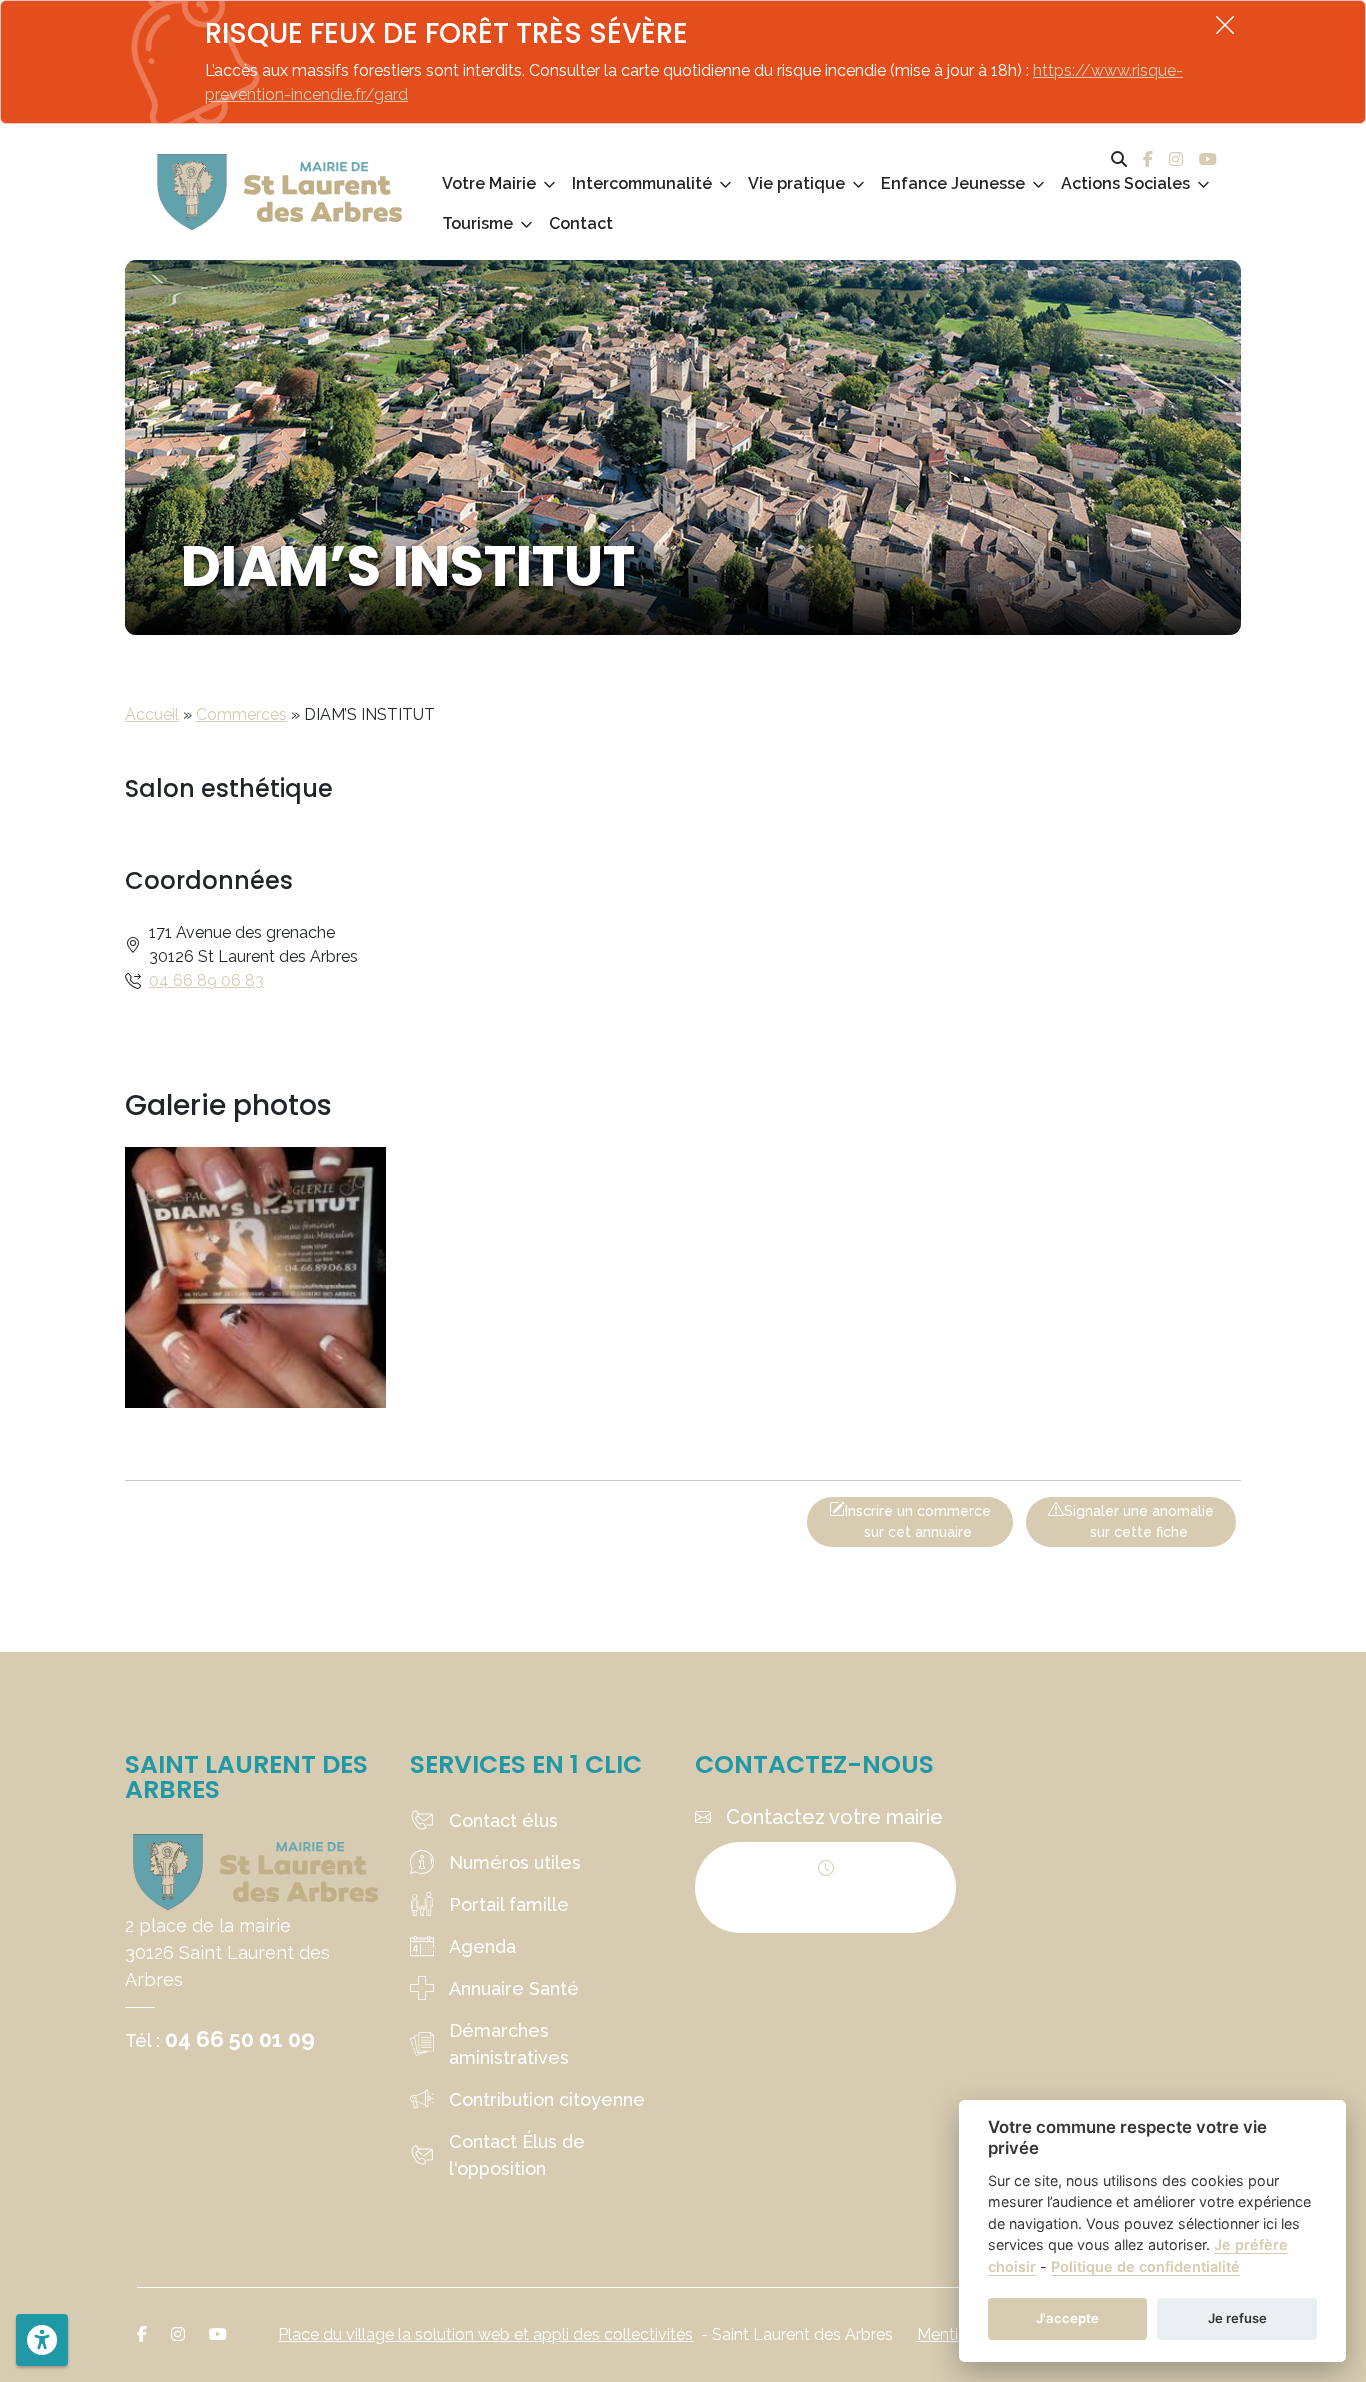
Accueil (152, 714)
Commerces (241, 714)
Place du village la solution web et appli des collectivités (485, 2334)
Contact (581, 223)
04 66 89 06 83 (206, 980)
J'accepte (1067, 2318)
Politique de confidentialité (1145, 2266)
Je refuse (1237, 2318)
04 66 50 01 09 (240, 2039)
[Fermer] (1225, 24)
